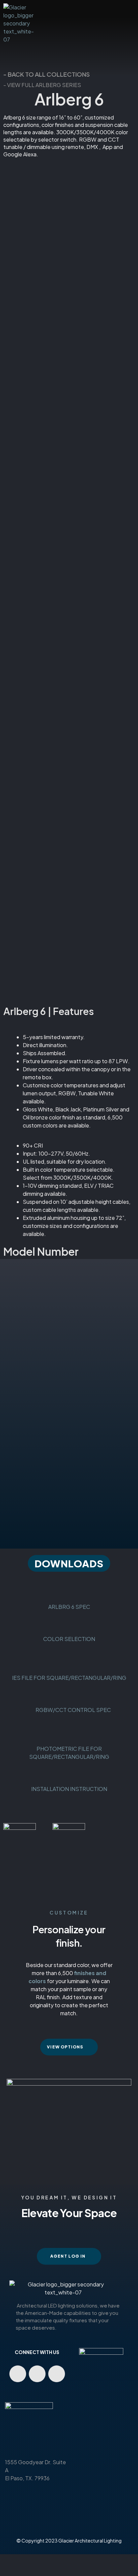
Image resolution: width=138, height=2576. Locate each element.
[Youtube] (18, 2374)
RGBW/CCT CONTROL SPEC (69, 1710)
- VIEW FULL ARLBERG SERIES (42, 85)
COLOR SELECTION (69, 1639)
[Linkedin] (37, 2374)
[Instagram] (57, 2374)
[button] (69, 1563)
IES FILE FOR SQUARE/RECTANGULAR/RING (69, 1678)
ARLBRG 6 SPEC (69, 1607)
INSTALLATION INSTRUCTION (69, 1789)
